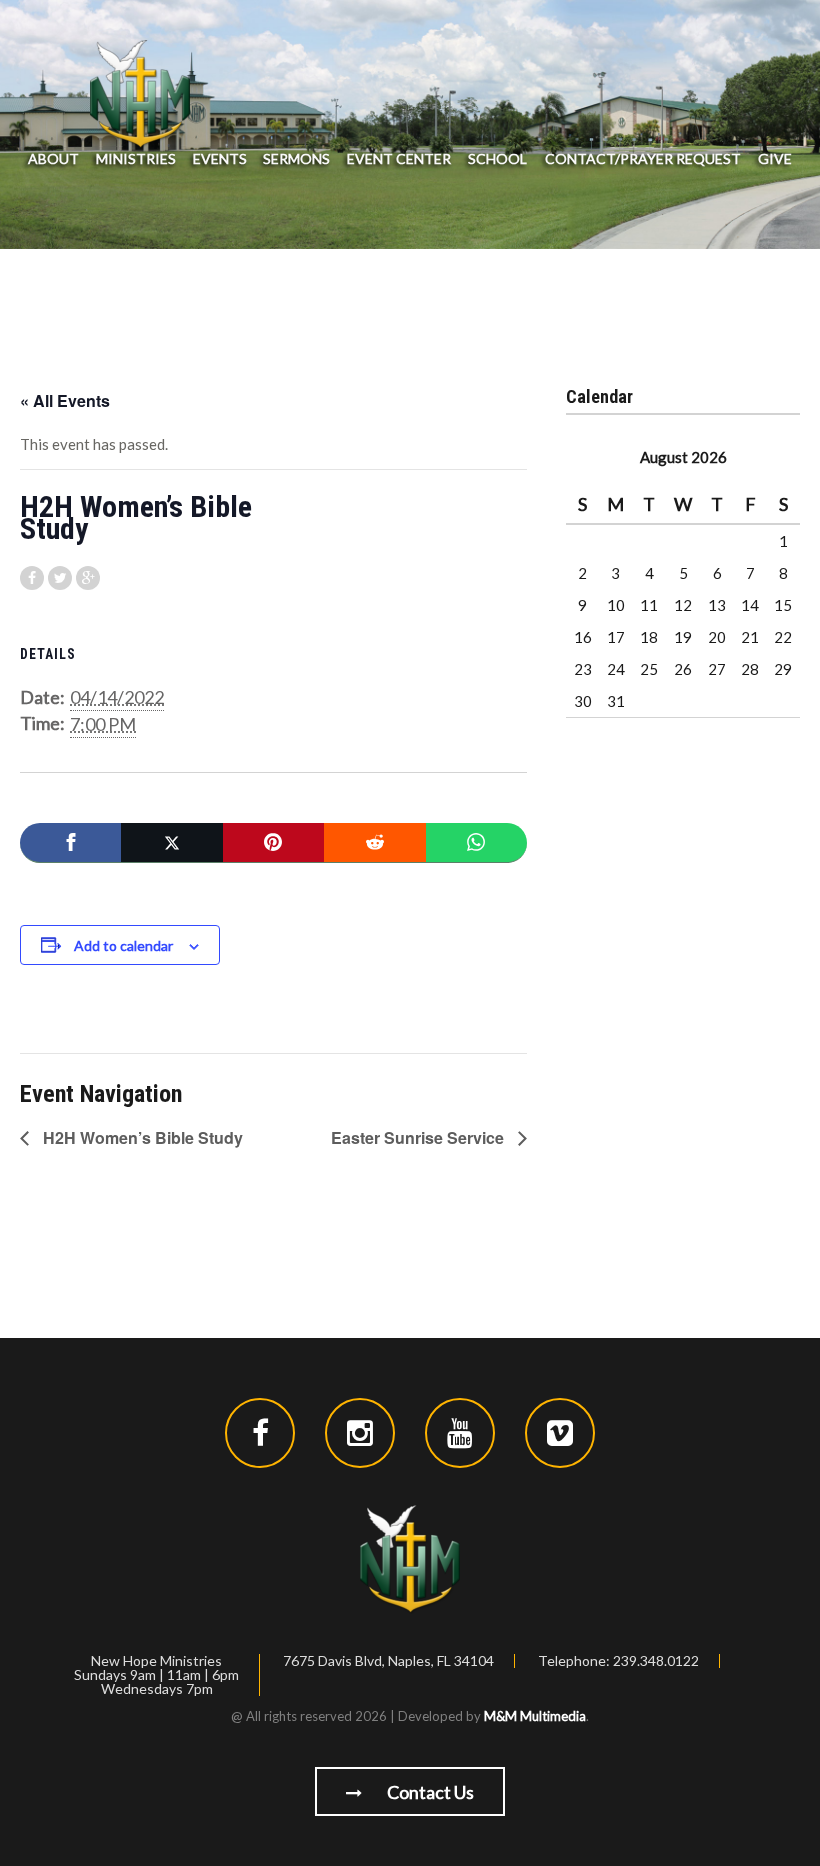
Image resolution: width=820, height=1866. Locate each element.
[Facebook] (70, 843)
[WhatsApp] (476, 843)
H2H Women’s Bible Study (141, 1137)
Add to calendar (123, 945)
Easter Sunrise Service (419, 1137)
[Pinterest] (273, 843)
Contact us (429, 1792)
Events (220, 158)
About (53, 158)
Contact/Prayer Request (643, 158)
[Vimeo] (560, 1433)
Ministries (136, 158)
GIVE (775, 158)
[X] (171, 843)
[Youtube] (460, 1433)
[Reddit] (374, 843)
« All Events (65, 400)
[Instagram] (360, 1433)
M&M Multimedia (535, 1716)
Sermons (296, 158)
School (497, 158)
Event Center (399, 158)
